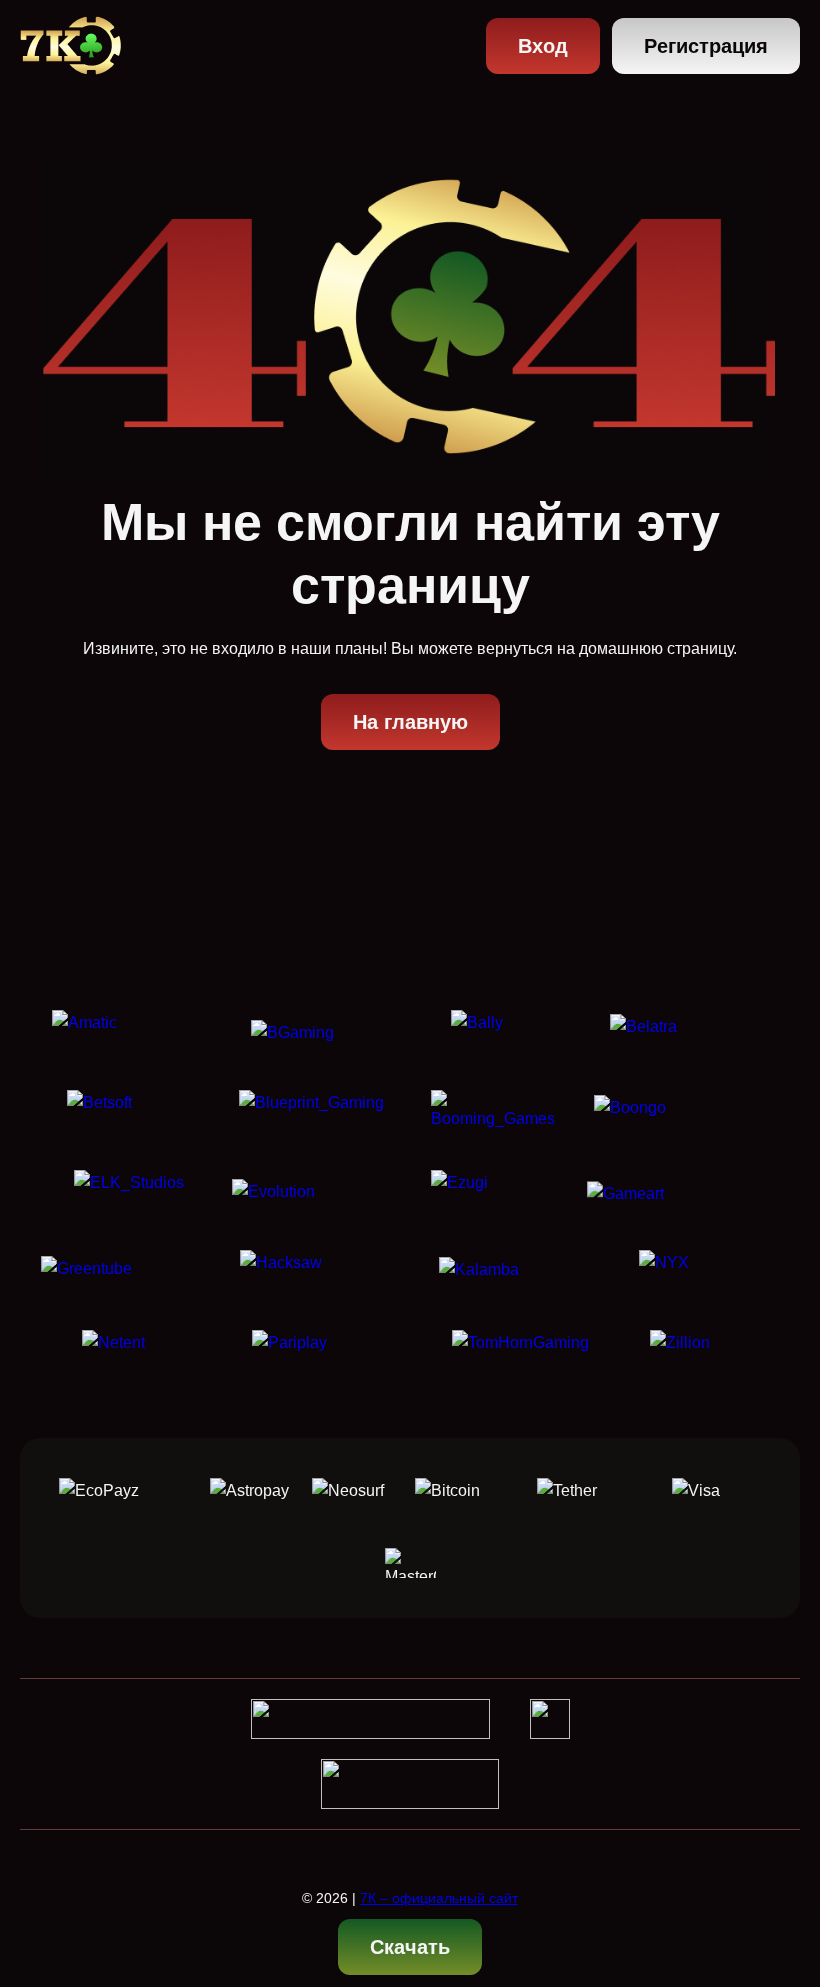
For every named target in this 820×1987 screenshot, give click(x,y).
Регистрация (706, 46)
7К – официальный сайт (439, 1898)
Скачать (410, 1947)
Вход (543, 46)
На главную (410, 722)
